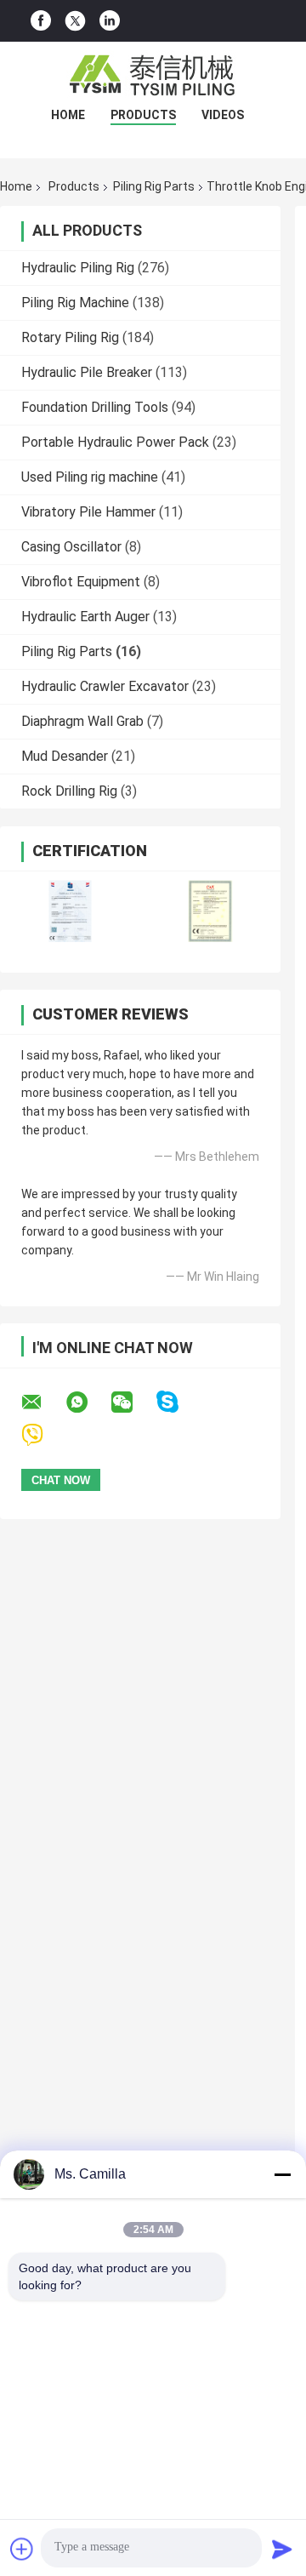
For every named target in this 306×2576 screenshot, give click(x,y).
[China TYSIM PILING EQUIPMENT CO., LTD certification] (70, 911)
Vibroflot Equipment (81, 582)
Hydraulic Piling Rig (78, 268)
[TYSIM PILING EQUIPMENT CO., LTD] (153, 76)
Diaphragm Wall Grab (82, 721)
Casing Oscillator (71, 547)
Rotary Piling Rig (70, 337)
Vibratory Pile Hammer (88, 512)
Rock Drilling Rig (69, 791)
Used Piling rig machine (90, 477)
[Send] (282, 2549)
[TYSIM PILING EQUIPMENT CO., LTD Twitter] (75, 21)
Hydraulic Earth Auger (85, 617)
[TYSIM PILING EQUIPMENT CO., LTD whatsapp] (88, 1402)
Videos (223, 115)
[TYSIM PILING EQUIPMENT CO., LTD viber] (43, 1435)
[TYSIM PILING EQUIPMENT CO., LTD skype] (178, 1402)
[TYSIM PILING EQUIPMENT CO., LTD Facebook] (41, 21)
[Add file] (22, 2549)
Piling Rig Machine (75, 303)
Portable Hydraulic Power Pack (115, 442)
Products (143, 115)
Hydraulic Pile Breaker (87, 372)
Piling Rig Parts (154, 186)
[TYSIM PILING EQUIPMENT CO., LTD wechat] (133, 1402)
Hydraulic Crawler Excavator (105, 686)
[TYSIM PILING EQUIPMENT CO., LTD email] (42, 1402)
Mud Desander (65, 756)
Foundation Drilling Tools (95, 407)
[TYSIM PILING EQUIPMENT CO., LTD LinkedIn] (110, 21)
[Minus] (282, 2174)
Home (68, 115)
